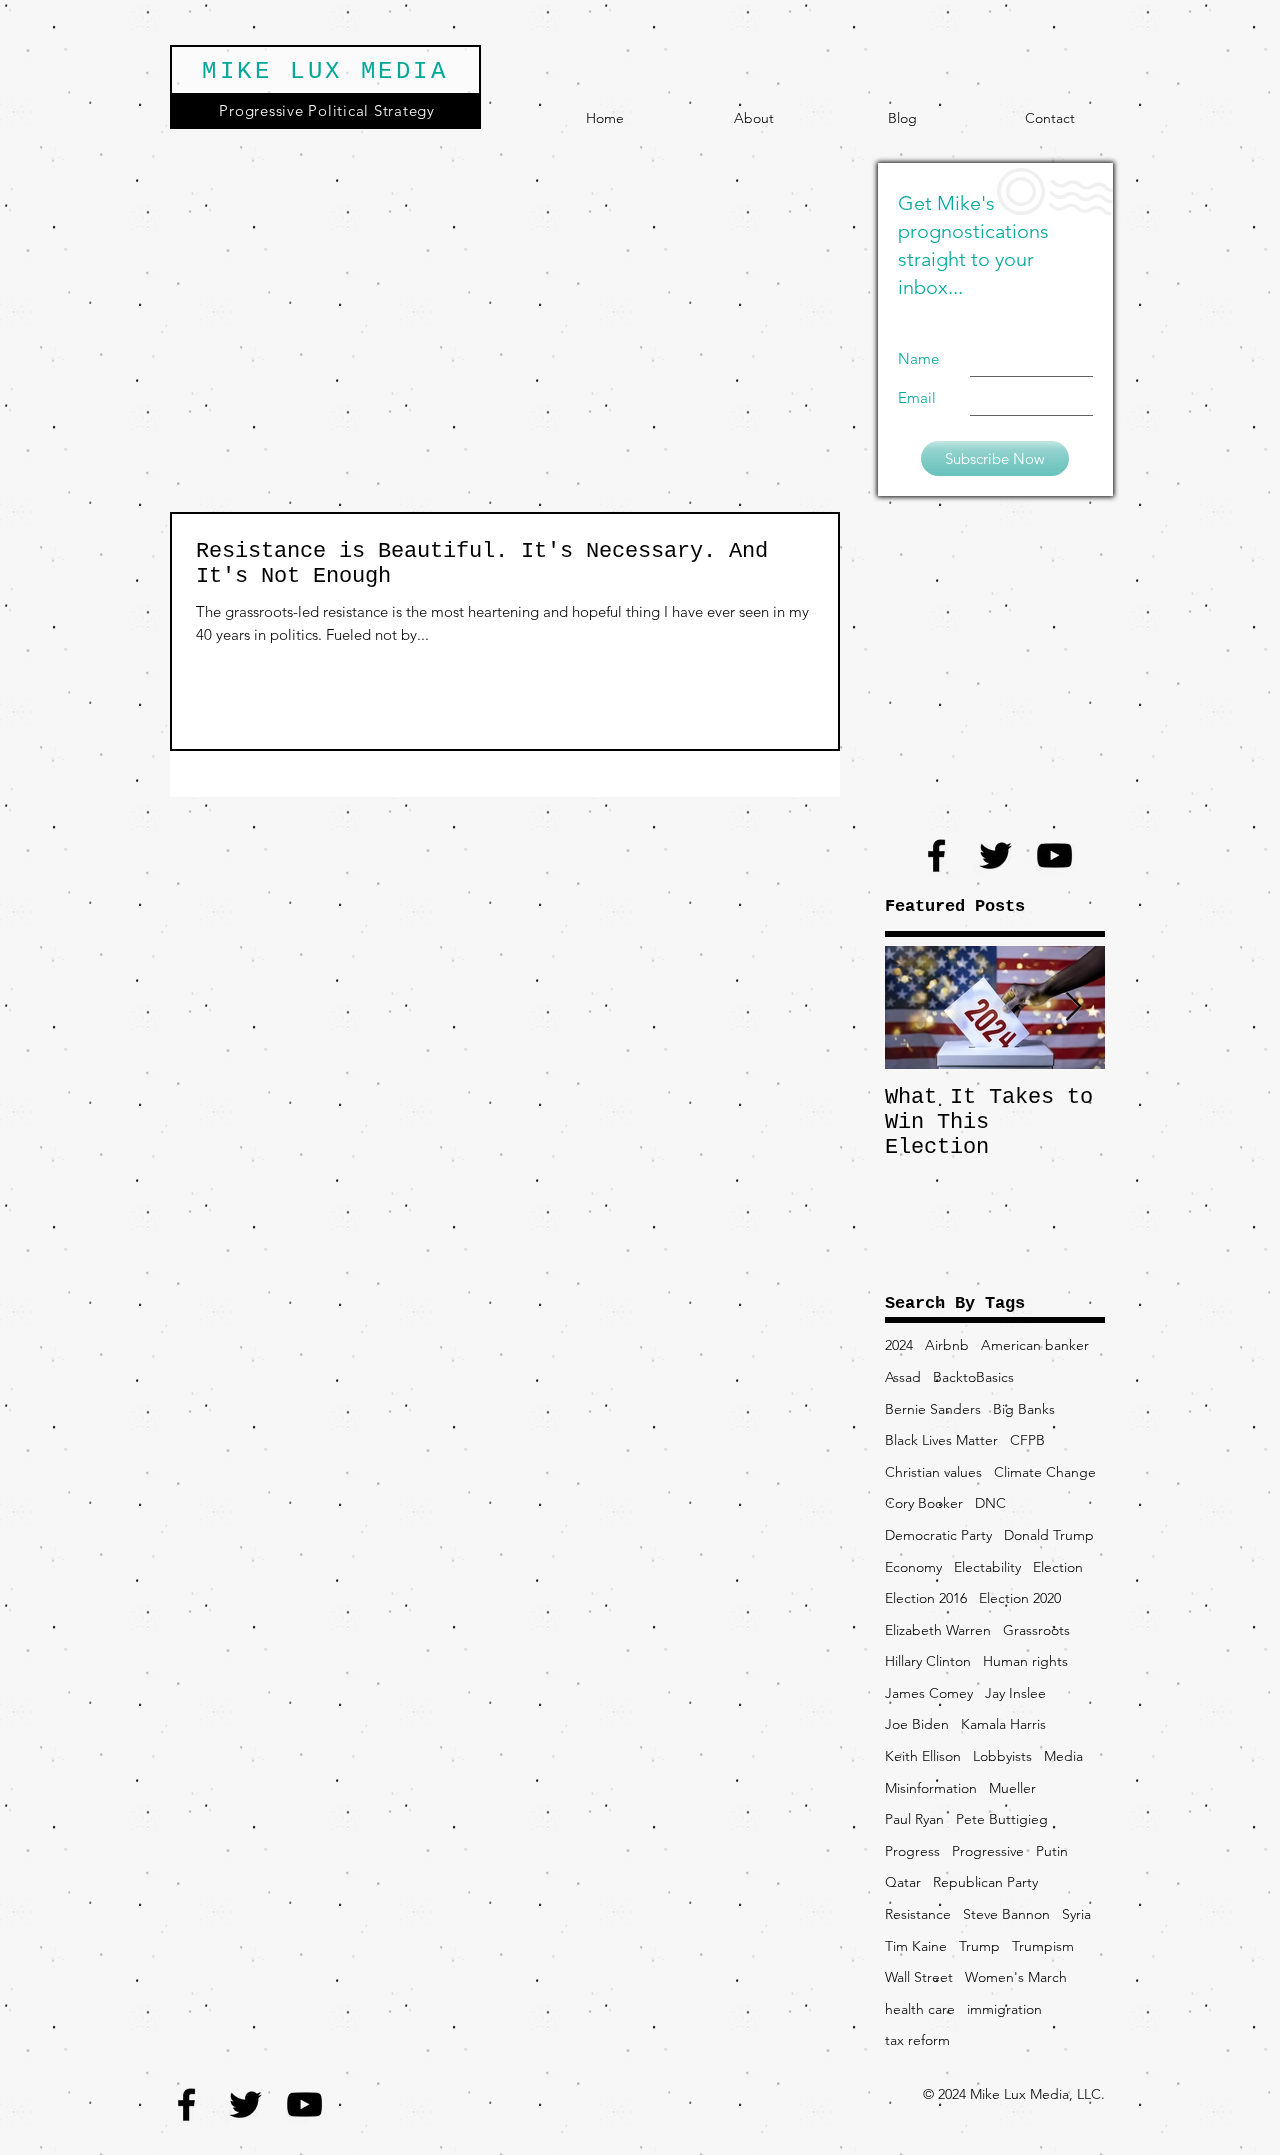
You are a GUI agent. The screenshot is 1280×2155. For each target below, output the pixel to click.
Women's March (1016, 1977)
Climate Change (1045, 1472)
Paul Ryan (914, 1819)
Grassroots (1036, 1630)
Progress (912, 1851)
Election (1058, 1567)
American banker (1035, 1345)
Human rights (1025, 1661)
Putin (1052, 1851)
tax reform (917, 2040)
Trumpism (1043, 1946)
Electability (987, 1567)
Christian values (933, 1472)
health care (920, 2009)
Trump (979, 1946)
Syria (1076, 1914)
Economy (913, 1567)
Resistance (918, 1914)
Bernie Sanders (933, 1409)
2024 (899, 1345)
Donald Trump (1049, 1535)
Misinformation (931, 1788)
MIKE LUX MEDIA (325, 71)
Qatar (903, 1882)
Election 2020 (1020, 1598)
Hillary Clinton (928, 1661)
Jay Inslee (1015, 1693)
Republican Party (985, 1882)
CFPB (1027, 1440)
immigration (1004, 2009)
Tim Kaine (916, 1946)
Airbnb (947, 1345)
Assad (903, 1377)
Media (1063, 1756)
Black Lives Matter (941, 1440)
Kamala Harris (1003, 1724)
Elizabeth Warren (938, 1630)
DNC (990, 1503)
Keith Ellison (923, 1756)
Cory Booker (924, 1503)
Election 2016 (926, 1598)
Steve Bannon (1006, 1914)
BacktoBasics (973, 1377)
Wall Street (919, 1977)
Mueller (1012, 1788)
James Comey (929, 1693)
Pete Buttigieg (1002, 1819)
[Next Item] (1073, 1007)
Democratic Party (938, 1535)
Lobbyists (1002, 1756)
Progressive (988, 1851)
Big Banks (1024, 1409)
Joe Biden (917, 1724)
